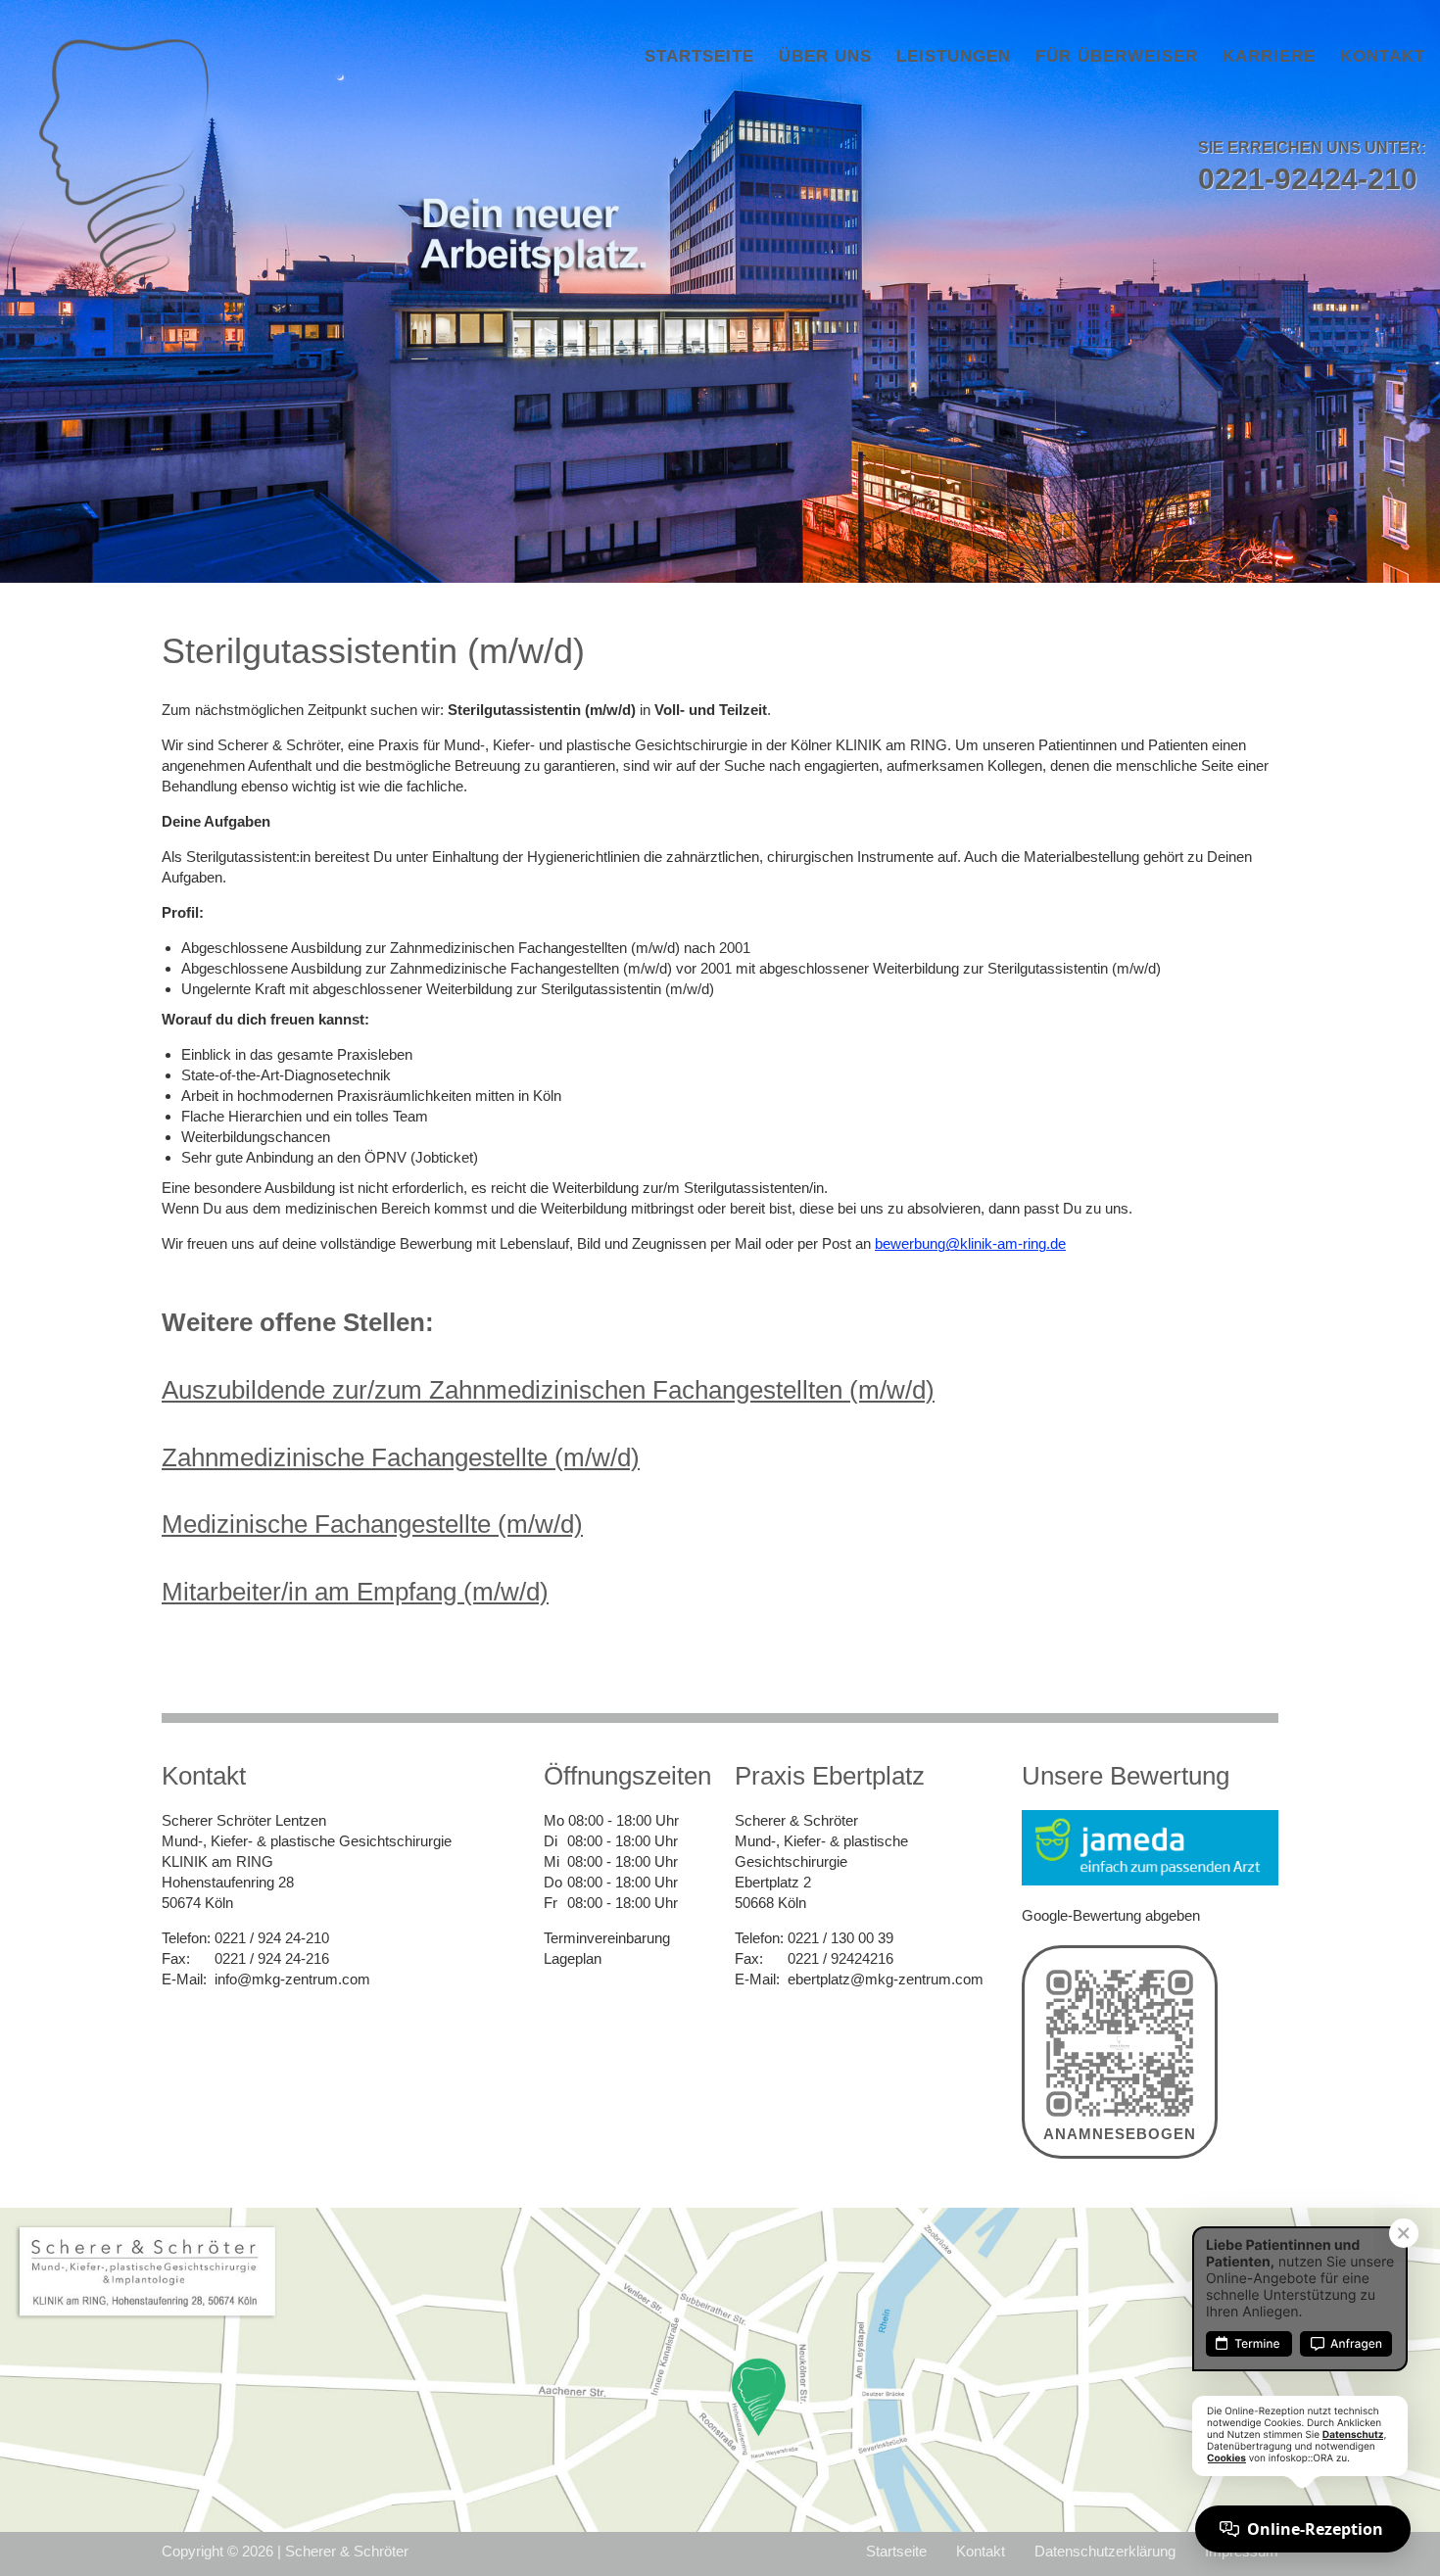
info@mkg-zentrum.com (292, 1979)
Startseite (699, 56)
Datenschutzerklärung (1105, 2551)
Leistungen (954, 56)
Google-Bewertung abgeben (1111, 1915)
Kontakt (1383, 56)
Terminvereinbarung (607, 1938)
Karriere (1269, 56)
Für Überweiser (1117, 56)
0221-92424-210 (1308, 179)
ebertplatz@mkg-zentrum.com (886, 1979)
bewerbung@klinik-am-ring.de (970, 1243)
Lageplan (573, 1958)
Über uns (825, 56)
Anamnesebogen (1120, 2134)
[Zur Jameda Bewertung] (1150, 1847)
